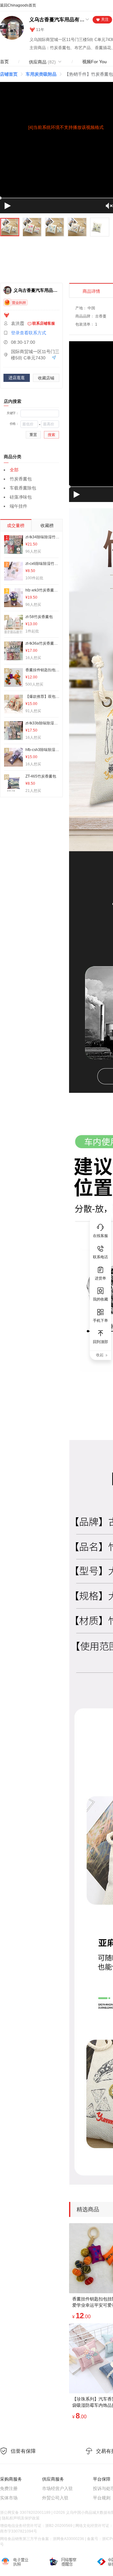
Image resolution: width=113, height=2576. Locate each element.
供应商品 (42, 62)
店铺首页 (9, 74)
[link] (9, 74)
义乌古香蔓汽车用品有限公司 (57, 20)
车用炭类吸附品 (41, 74)
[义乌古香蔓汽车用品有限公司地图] (53, 358)
